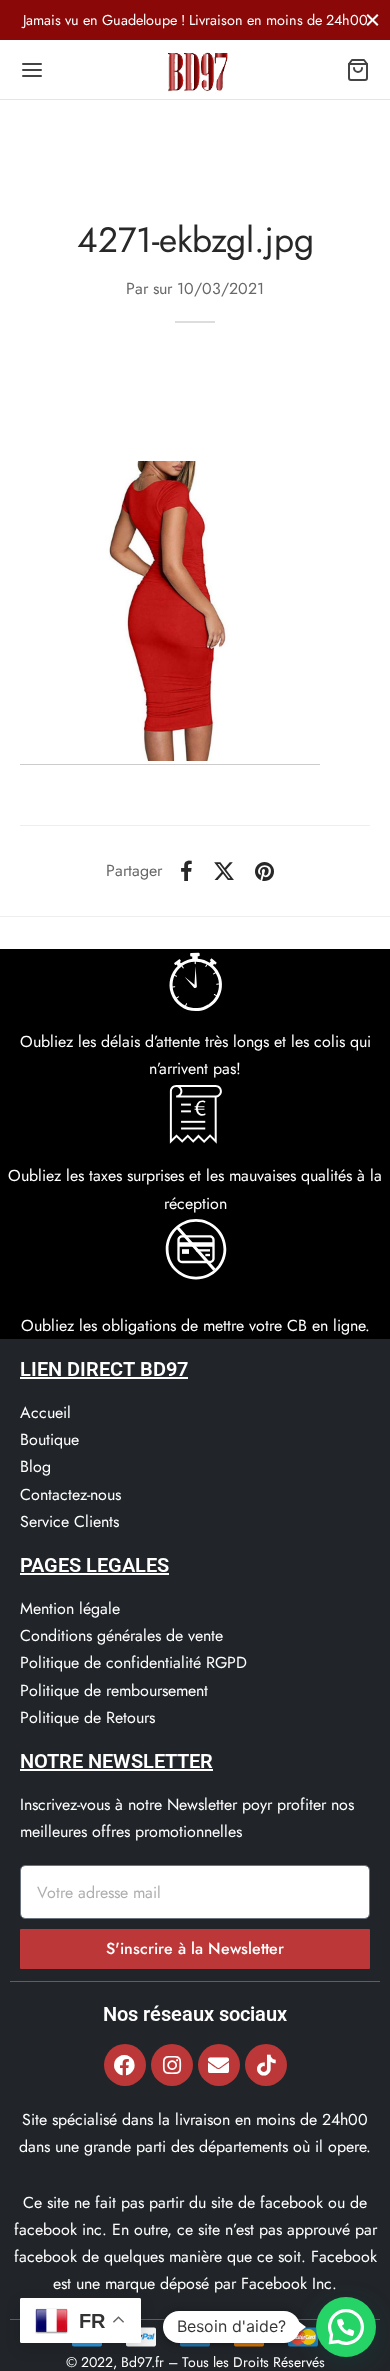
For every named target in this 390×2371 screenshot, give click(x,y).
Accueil (45, 1412)
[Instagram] (172, 2065)
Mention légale (70, 1608)
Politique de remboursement (114, 1690)
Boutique (49, 1439)
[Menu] (32, 70)
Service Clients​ (69, 1521)
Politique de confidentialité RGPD (133, 1662)
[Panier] (358, 70)
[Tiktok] (266, 2065)
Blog (35, 1466)
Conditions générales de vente (121, 1635)
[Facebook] (186, 871)
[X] (224, 871)
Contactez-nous (70, 1494)
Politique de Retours (87, 1717)
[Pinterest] (264, 871)
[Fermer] (372, 19)
